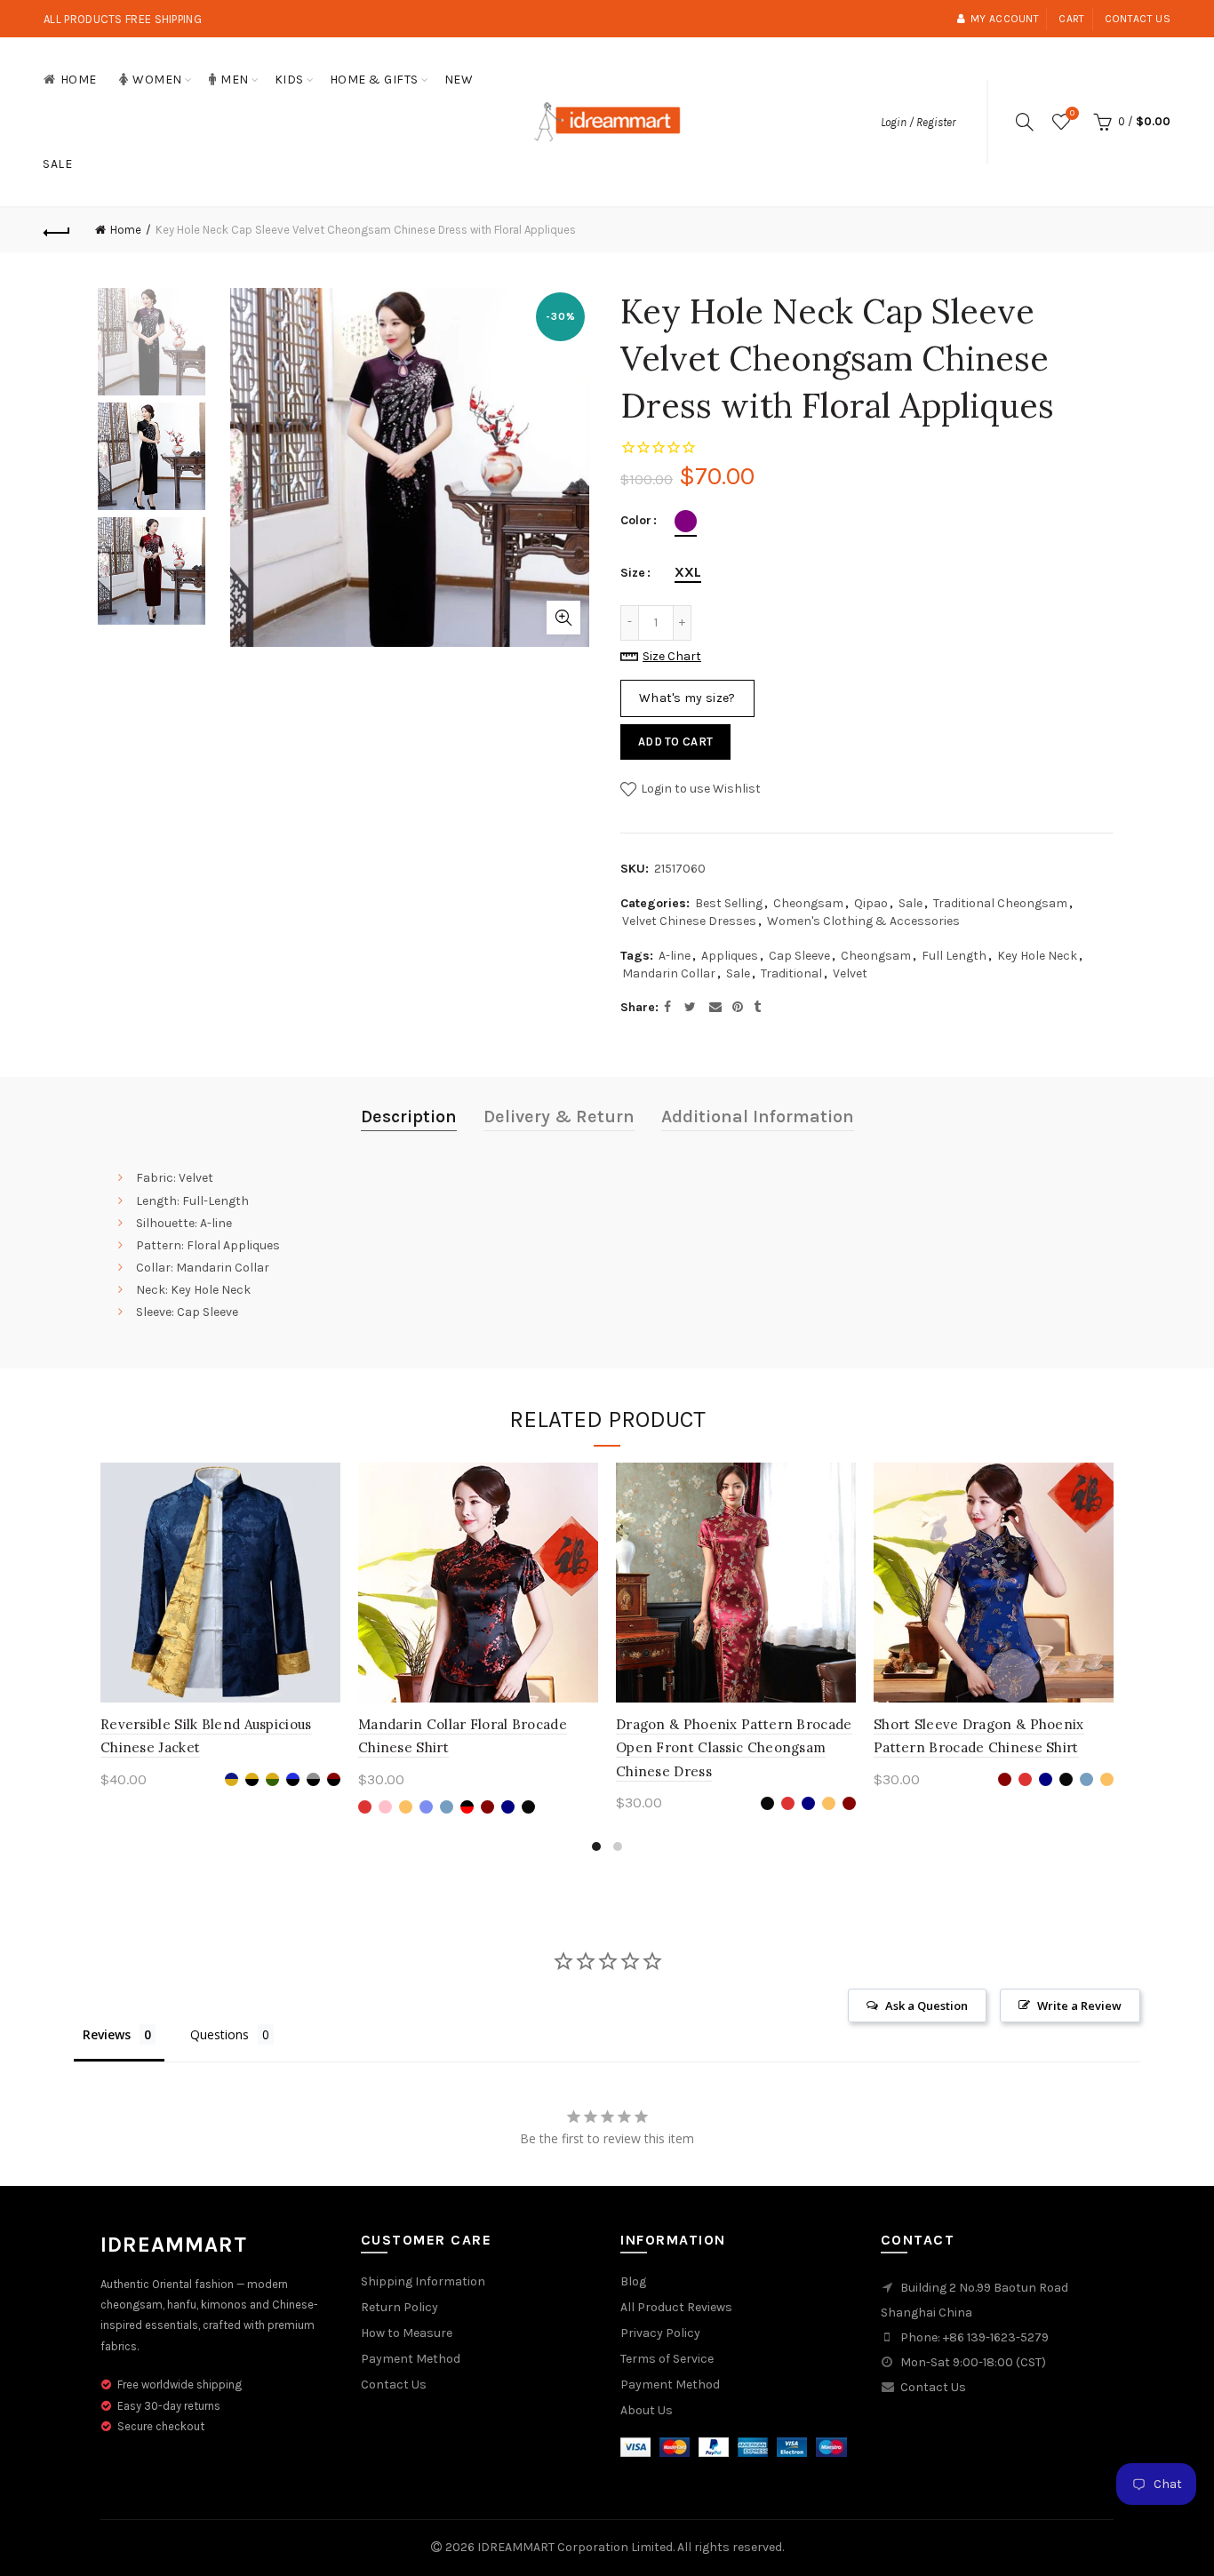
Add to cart (675, 742)
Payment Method (411, 2359)
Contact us (1138, 19)
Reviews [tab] (107, 2034)
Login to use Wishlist (699, 788)
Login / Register (918, 122)
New (459, 80)
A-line (675, 956)
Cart (1071, 19)
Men (235, 80)
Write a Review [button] (1079, 2006)
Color (636, 521)
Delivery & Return (559, 1117)
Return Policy (399, 2307)
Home (79, 80)
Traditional (791, 973)
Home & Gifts (374, 80)
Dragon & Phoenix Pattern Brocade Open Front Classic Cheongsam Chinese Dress (734, 1748)
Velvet (850, 973)
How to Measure (407, 2333)
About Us (647, 2410)
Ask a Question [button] (926, 2006)
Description (409, 1117)
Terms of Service (667, 2359)
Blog (633, 2281)
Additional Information (758, 1117)
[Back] (57, 230)
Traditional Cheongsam (1000, 903)
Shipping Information (423, 2281)
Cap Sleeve (799, 956)
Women (157, 80)
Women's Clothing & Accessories (863, 921)
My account (1005, 19)
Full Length (954, 956)
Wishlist (1072, 113)
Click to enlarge (563, 618)
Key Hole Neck (1037, 956)
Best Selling (729, 903)
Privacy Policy (660, 2333)
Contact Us (394, 2385)
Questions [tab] (220, 2034)
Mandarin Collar (669, 973)
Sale (57, 164)
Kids (289, 80)
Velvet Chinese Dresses (689, 921)
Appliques (730, 956)
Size (633, 573)
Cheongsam (808, 903)
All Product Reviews (676, 2307)
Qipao (871, 903)
